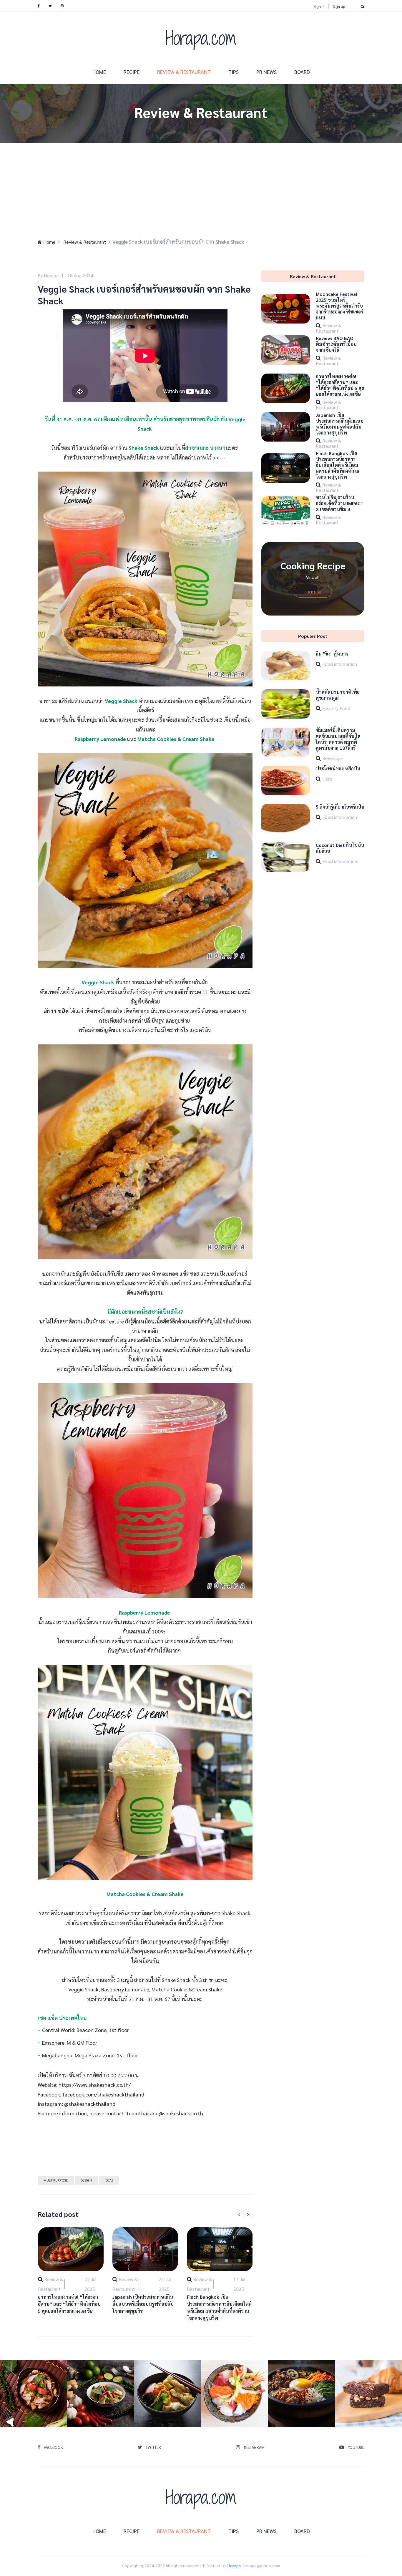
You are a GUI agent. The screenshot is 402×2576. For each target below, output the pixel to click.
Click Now (313, 592)
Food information (340, 664)
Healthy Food (336, 708)
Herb (327, 779)
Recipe (132, 72)
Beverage (332, 758)
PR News (266, 72)
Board (302, 72)
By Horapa (48, 275)
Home (99, 72)
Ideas (109, 2180)
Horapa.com (201, 38)
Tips (234, 72)
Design (86, 2180)
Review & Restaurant (184, 72)
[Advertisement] (201, 187)
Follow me (36, 2394)
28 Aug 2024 (80, 275)
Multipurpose (56, 2180)
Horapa (234, 2565)
